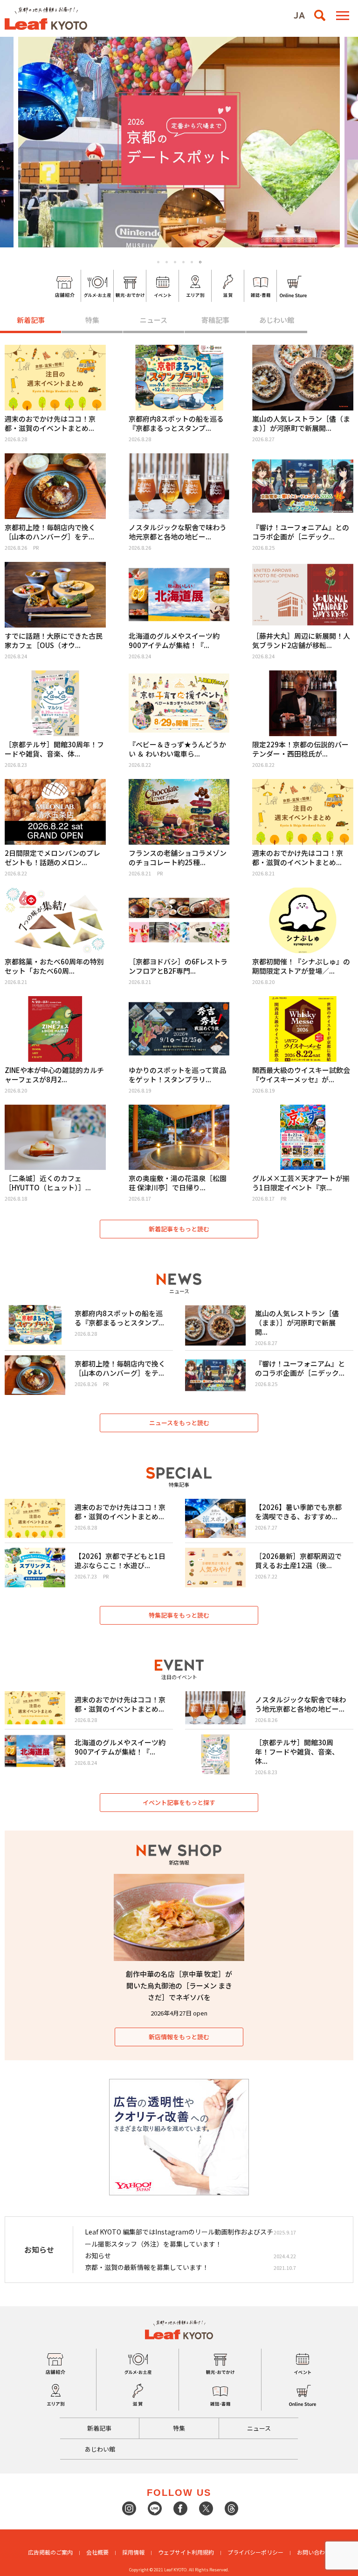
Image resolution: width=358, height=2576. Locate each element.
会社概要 (97, 2552)
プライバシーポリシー (255, 2552)
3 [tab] (175, 262)
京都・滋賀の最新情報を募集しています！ (147, 2267)
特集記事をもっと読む (179, 1615)
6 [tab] (200, 262)
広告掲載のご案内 (50, 2552)
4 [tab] (183, 262)
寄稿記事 (215, 320)
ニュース (154, 320)
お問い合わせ (314, 2552)
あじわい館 (277, 320)
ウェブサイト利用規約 (186, 2552)
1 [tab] (158, 262)
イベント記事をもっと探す (179, 1802)
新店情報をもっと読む (179, 2037)
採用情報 (133, 2552)
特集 (92, 320)
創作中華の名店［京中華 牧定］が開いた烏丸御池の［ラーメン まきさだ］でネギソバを (179, 1985)
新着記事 (31, 320)
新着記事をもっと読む (179, 1229)
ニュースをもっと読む (179, 1423)
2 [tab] (167, 262)
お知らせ (98, 2255)
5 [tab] (192, 262)
